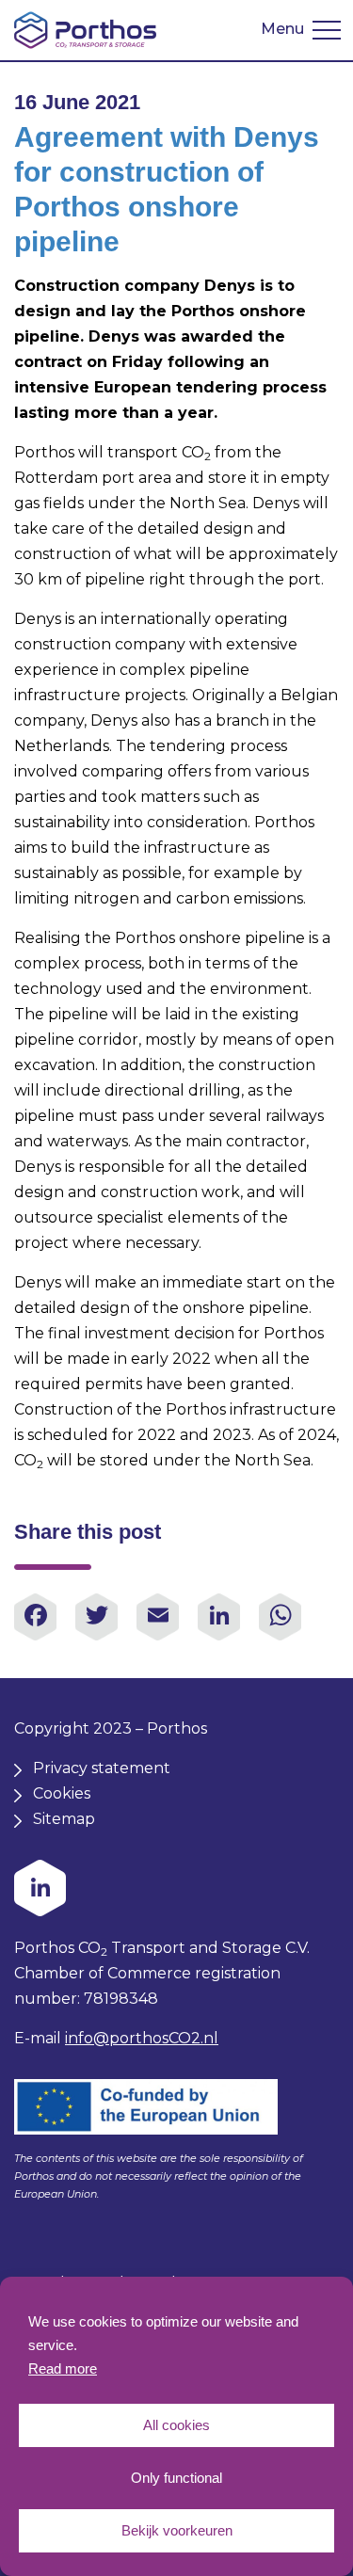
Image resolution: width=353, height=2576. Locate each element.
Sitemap (64, 1819)
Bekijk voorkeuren (177, 2530)
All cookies (176, 2425)
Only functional (176, 2478)
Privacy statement (102, 1768)
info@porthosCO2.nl (142, 2038)
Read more (63, 2368)
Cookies (62, 1793)
